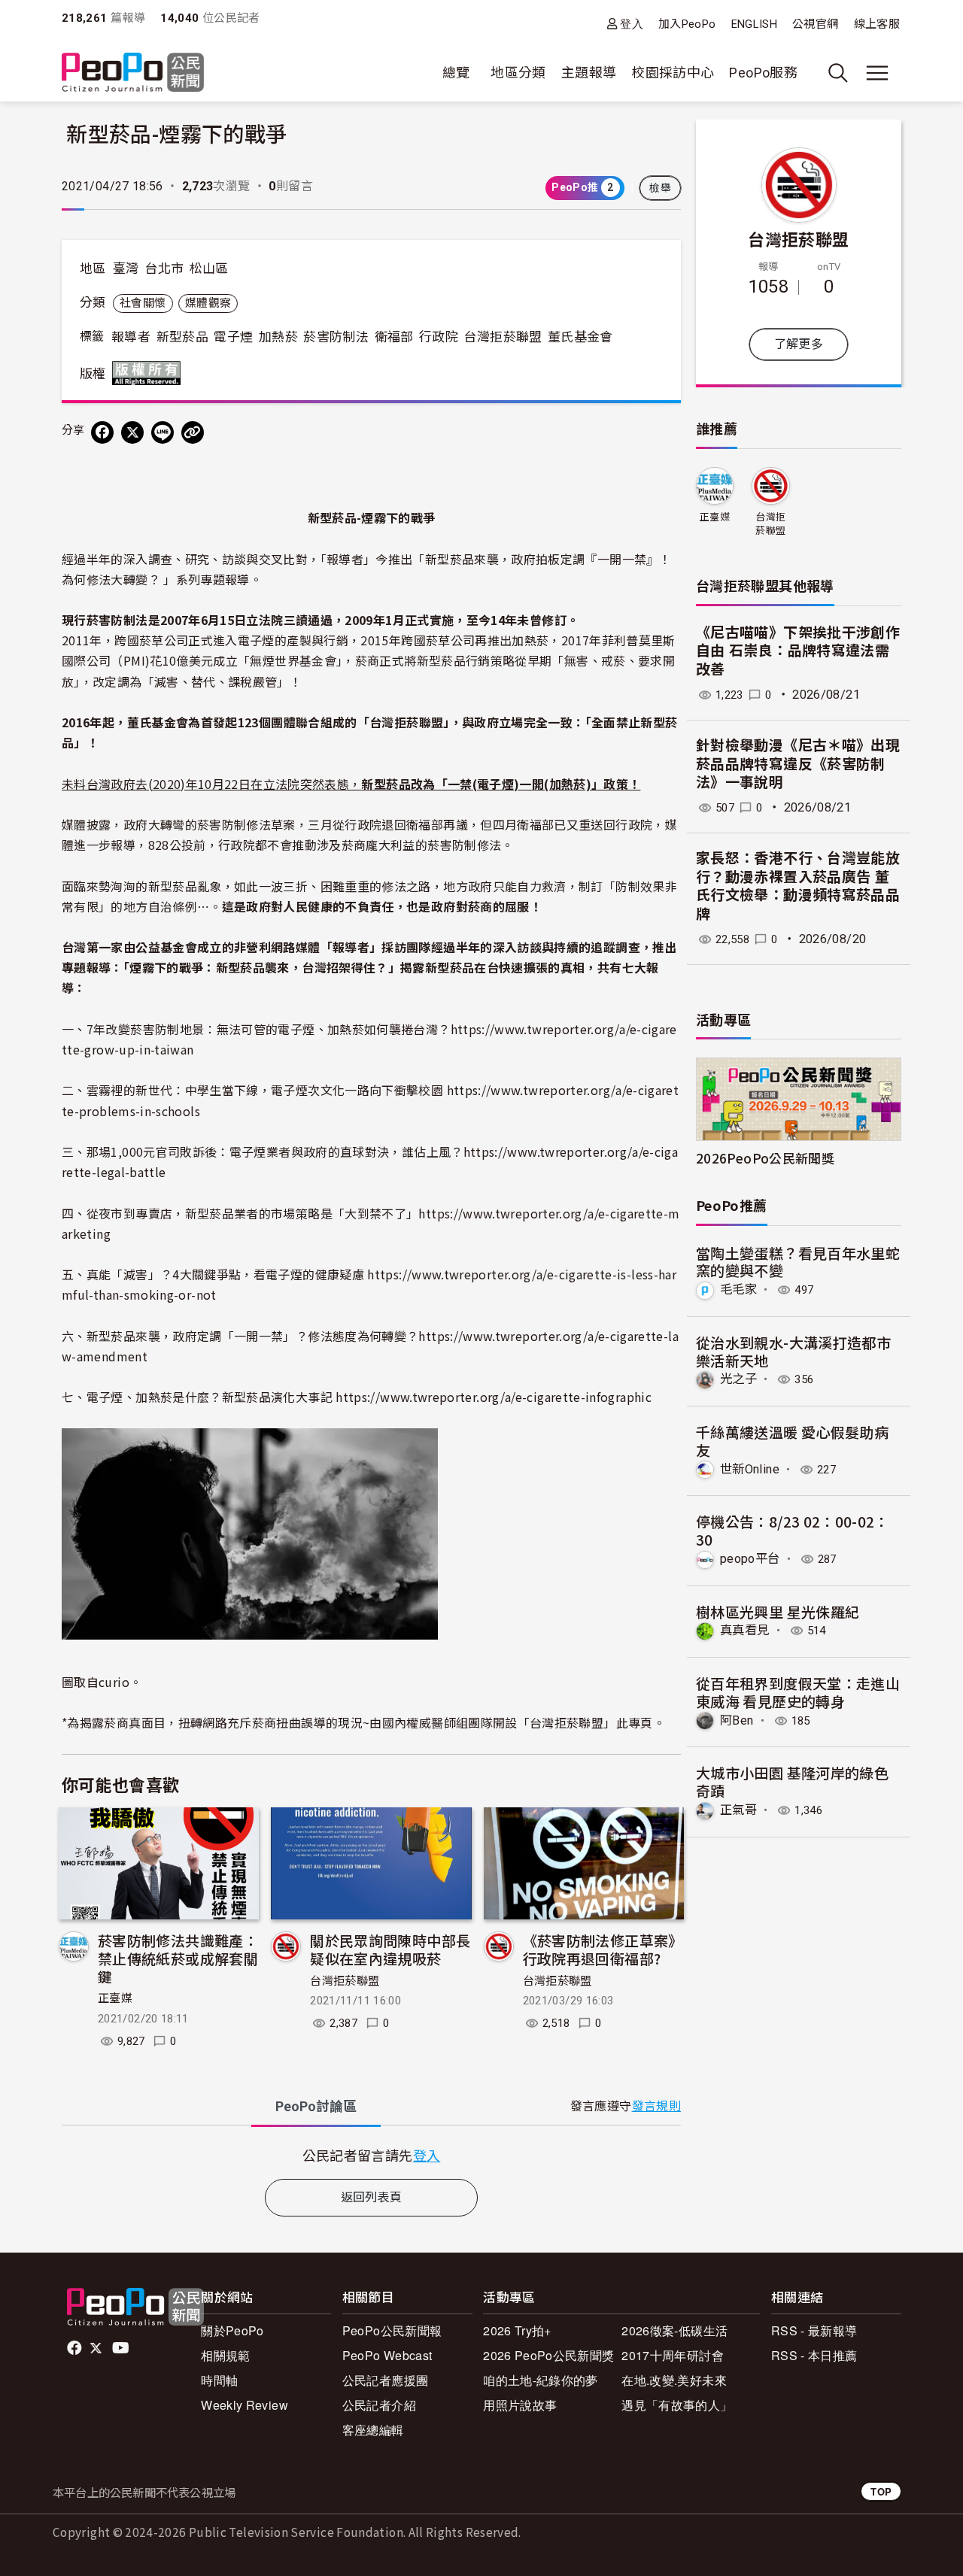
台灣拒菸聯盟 (503, 337)
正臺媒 (115, 1998)
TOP (881, 2491)
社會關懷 (143, 303)
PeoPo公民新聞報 (392, 2330)
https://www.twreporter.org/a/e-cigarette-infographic (494, 1397)
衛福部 (394, 337)
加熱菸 (278, 337)
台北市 (164, 269)
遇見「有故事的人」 (677, 2405)
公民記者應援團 (386, 2380)
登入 (632, 24)
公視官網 (815, 24)
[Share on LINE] (163, 432)
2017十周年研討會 (673, 2355)
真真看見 (744, 1630)
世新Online (750, 1469)
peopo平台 (750, 1559)
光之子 (738, 1379)
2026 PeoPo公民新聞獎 (548, 2355)
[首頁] (133, 73)
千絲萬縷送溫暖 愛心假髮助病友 (792, 1441)
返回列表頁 (372, 2197)
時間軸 (219, 2380)
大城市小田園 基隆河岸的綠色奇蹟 (792, 1781)
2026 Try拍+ (517, 2330)
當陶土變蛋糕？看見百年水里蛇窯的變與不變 (798, 1262)
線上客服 (877, 24)
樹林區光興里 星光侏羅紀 (778, 1611)
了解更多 (799, 344)
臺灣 (126, 269)
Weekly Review (245, 2405)
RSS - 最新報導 (814, 2330)
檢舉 (660, 188)
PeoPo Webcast (387, 2355)
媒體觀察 (208, 303)
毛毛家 (738, 1290)
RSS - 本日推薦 (814, 2355)
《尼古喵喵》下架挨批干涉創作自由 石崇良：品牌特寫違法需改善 (798, 651)
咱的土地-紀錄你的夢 (541, 2380)
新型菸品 (182, 337)
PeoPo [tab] (316, 2106)
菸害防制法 (336, 337)
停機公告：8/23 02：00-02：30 (793, 1530)
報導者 (131, 337)
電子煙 (233, 337)
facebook (76, 2348)
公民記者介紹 (379, 2405)
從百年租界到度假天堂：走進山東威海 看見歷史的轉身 (798, 1692)
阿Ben (737, 1720)
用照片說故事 (520, 2405)
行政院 (439, 337)
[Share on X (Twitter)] (132, 432)
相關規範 (225, 2355)
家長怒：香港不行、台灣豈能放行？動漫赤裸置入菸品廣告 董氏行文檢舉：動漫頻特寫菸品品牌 (798, 886)
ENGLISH (755, 24)
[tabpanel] (371, 2155)
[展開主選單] (877, 73)
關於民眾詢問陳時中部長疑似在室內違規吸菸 (390, 1949)
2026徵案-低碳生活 (674, 2330)
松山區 (209, 269)
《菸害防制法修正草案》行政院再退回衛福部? (603, 1949)
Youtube (122, 2348)
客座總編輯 (373, 2430)
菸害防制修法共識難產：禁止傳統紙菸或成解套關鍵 (178, 1958)
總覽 (456, 73)
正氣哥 (738, 1810)
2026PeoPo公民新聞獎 (765, 1158)
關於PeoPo (232, 2330)
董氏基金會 (580, 337)
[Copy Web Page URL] (193, 432)
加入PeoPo (687, 24)
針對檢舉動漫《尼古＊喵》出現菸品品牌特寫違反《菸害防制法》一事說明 (798, 764)
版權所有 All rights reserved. (150, 373)
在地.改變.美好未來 (674, 2380)
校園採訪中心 (673, 73)
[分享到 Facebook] (102, 432)
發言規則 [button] (656, 2106)
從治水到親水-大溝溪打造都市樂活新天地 (793, 1351)
